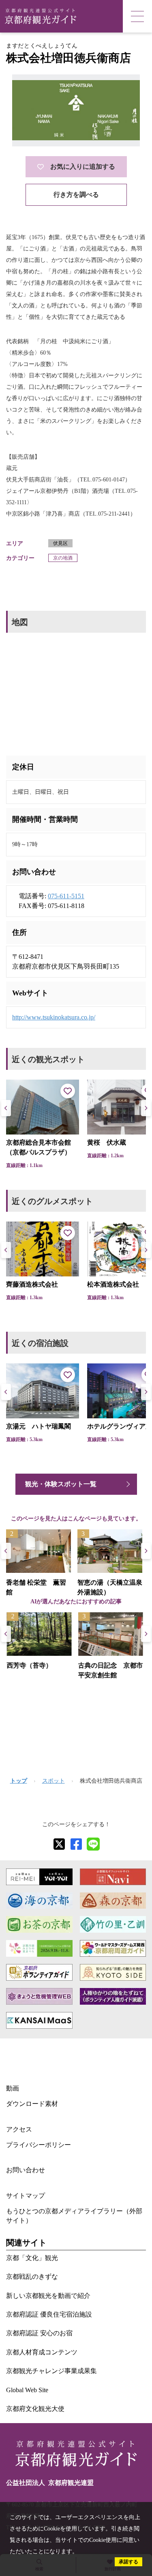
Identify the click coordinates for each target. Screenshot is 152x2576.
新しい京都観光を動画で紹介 (48, 2296)
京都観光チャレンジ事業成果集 (51, 2371)
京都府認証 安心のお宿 (39, 2333)
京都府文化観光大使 (35, 2409)
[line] (93, 1844)
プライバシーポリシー (39, 2145)
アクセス (19, 2129)
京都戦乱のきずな (32, 2277)
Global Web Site (27, 2390)
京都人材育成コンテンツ (42, 2352)
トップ (19, 1781)
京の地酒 (63, 558)
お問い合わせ (26, 2170)
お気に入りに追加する (83, 167)
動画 (13, 2088)
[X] (59, 1844)
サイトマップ (26, 2196)
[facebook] (76, 1844)
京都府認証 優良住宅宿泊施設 (49, 2314)
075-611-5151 (66, 896)
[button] (146, 1108)
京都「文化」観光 (32, 2258)
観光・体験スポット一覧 (61, 1484)
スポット (54, 1781)
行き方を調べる (76, 195)
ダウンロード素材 (32, 2104)
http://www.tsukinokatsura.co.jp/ (54, 1017)
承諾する (128, 2562)
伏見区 (60, 543)
